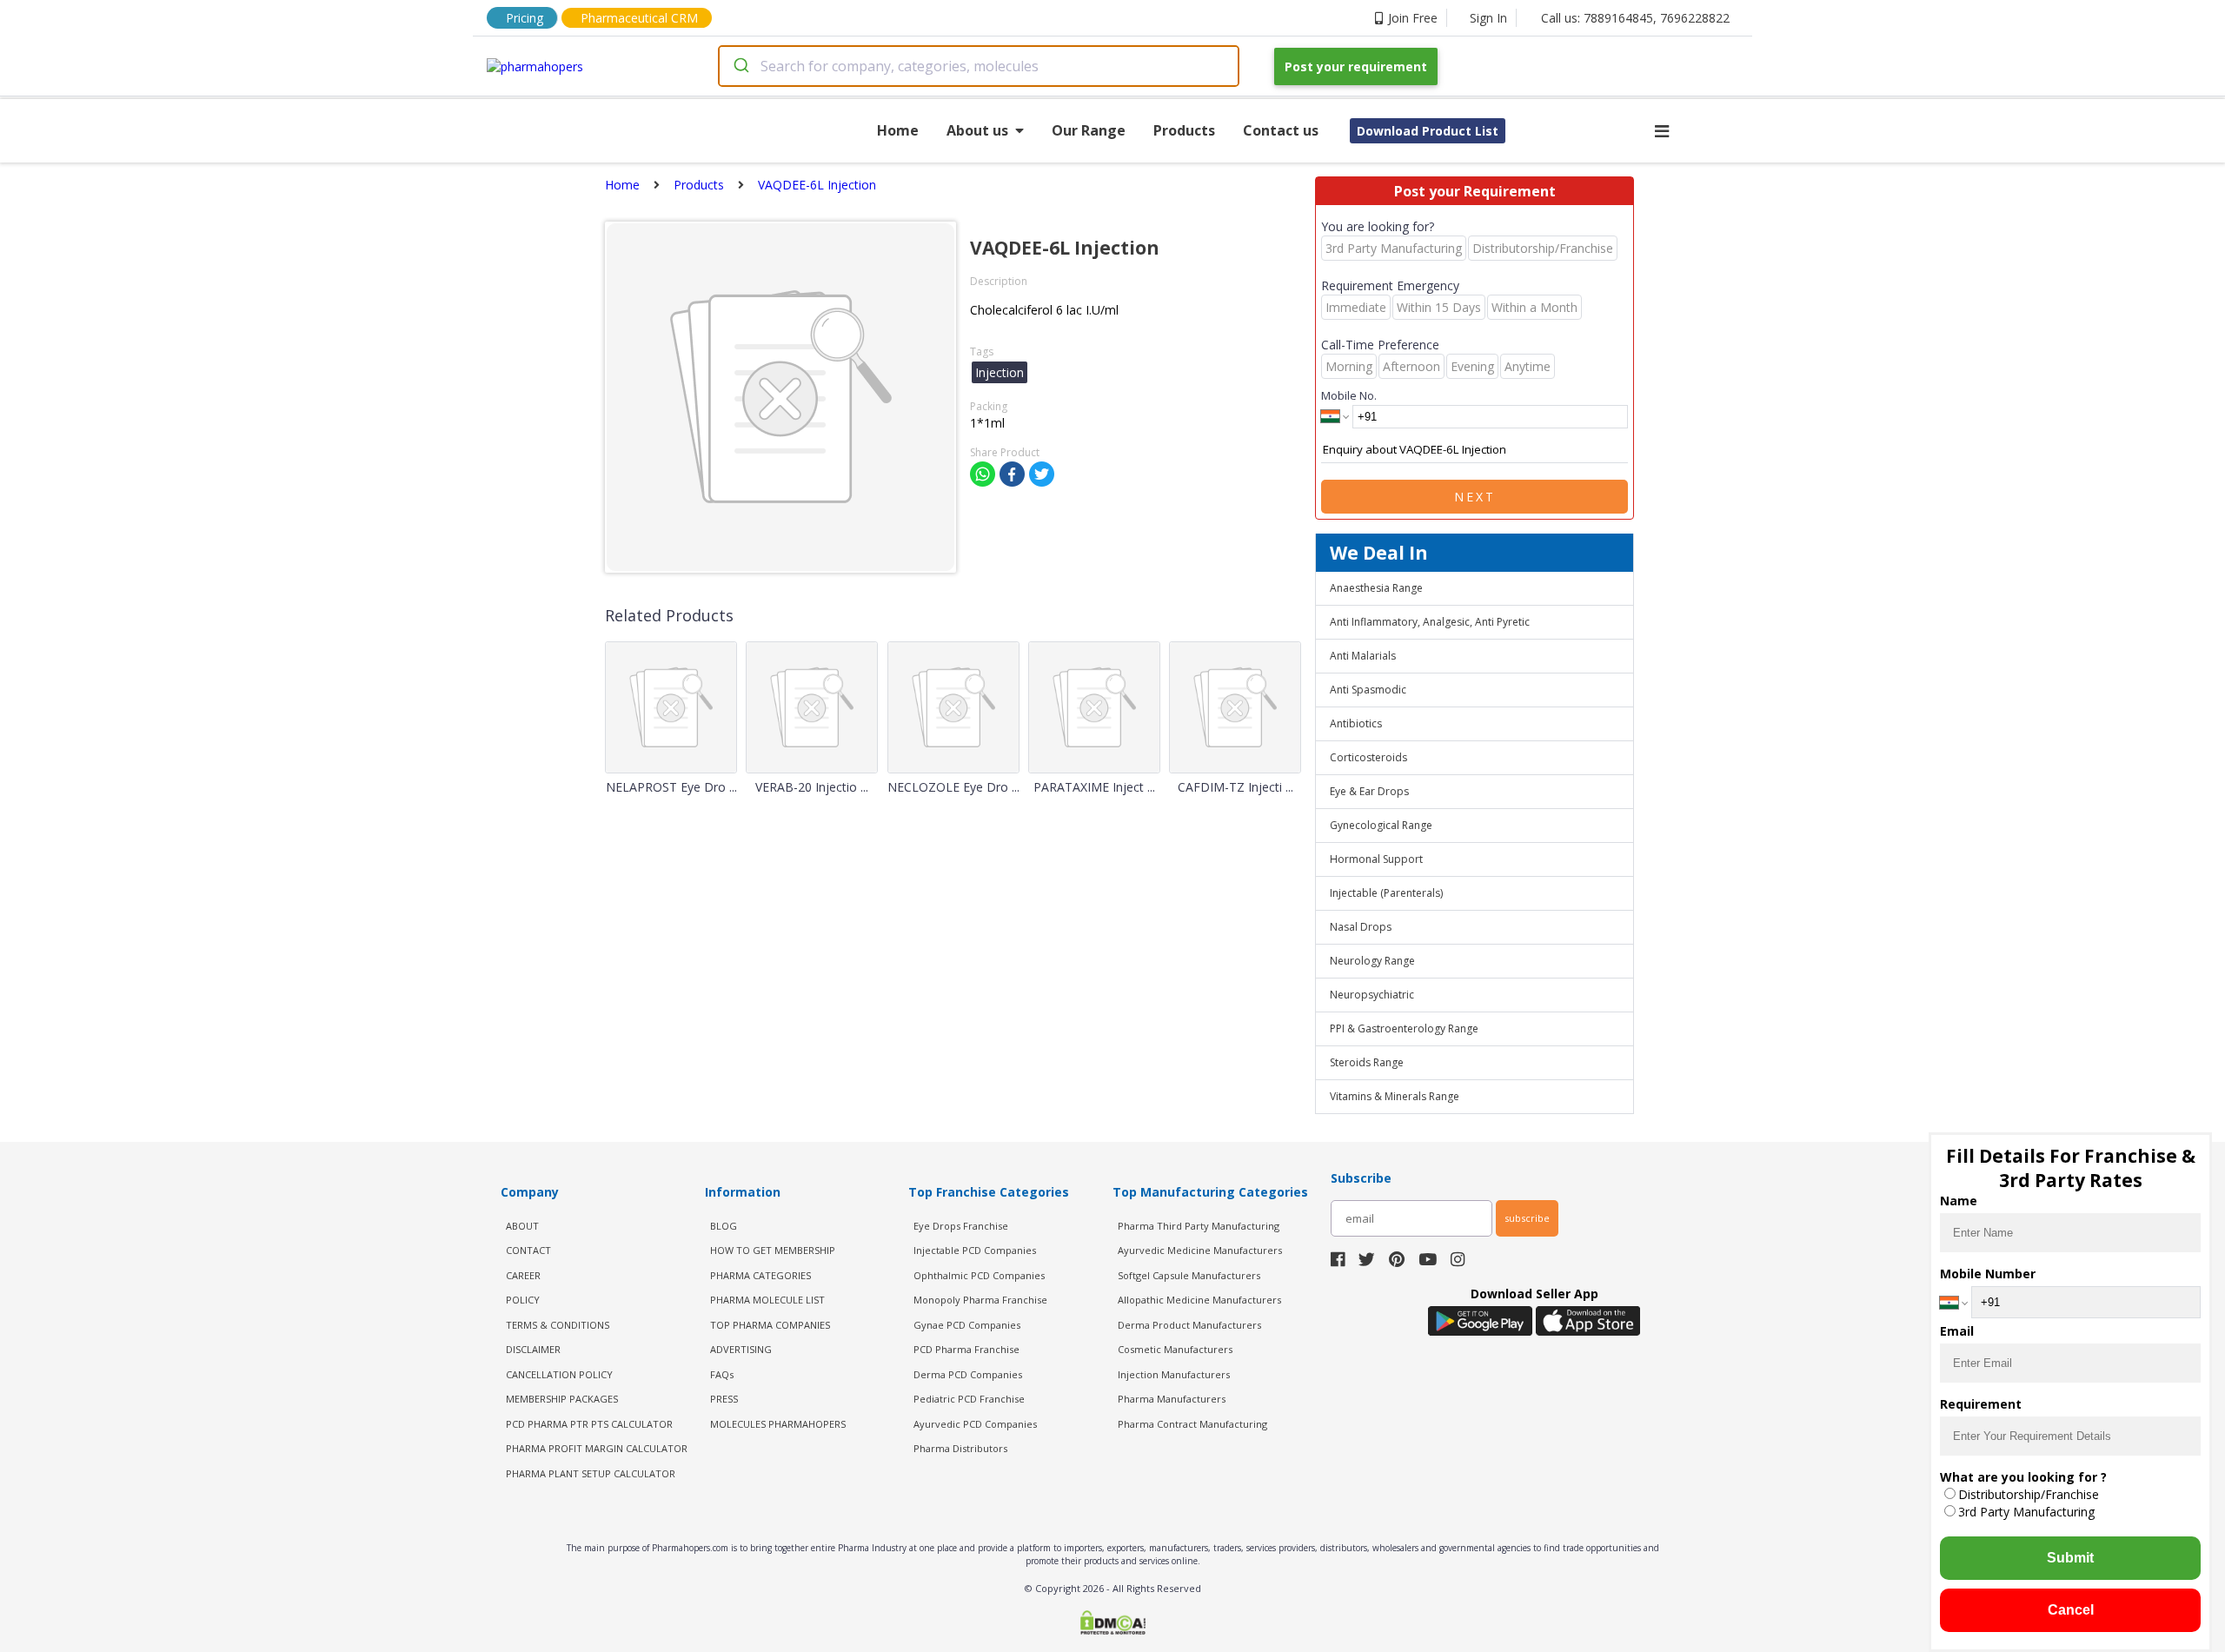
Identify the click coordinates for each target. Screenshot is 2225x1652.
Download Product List (1428, 131)
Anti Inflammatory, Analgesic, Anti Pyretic (1430, 622)
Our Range (1089, 130)
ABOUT (522, 1226)
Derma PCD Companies (968, 1374)
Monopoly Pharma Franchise (980, 1300)
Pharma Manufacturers (1172, 1399)
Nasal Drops (1361, 927)
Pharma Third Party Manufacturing (1199, 1226)
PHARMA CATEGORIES (760, 1275)
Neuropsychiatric (1372, 995)
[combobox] (979, 66)
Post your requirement (1356, 66)
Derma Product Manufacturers (1189, 1325)
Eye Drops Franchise (961, 1226)
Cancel (2071, 1610)
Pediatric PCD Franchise (969, 1399)
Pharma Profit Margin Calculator (597, 1448)
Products (1184, 130)
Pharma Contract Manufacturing (1192, 1424)
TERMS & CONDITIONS (558, 1325)
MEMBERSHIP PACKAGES (562, 1399)
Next (1475, 497)
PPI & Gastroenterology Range (1404, 1028)
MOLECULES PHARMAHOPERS (778, 1424)
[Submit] (740, 66)
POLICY (523, 1300)
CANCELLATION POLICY (559, 1374)
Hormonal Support (1376, 859)
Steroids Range (1367, 1062)
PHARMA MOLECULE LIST (767, 1300)
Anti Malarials (1363, 656)
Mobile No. (1349, 395)
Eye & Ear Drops (1369, 791)
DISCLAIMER (533, 1349)
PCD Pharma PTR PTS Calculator (589, 1424)
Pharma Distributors (960, 1448)
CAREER (523, 1275)
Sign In (1488, 18)
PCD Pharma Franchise (966, 1349)
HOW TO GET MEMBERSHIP (773, 1250)
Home (898, 130)
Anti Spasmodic (1368, 690)
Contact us (1281, 130)
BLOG (724, 1226)
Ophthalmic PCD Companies (979, 1275)
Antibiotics (1356, 723)
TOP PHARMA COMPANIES (770, 1325)
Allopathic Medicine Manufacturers (1199, 1300)
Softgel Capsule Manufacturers (1189, 1275)
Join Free (1413, 18)
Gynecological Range (1381, 825)
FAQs (722, 1374)
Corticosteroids (1368, 757)
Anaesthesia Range (1376, 588)
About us (977, 130)
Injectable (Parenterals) (1386, 893)
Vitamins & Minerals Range (1395, 1096)
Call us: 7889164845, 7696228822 (1635, 18)
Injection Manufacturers (1174, 1374)
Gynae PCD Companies (967, 1325)
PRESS (724, 1399)
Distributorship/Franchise (2029, 1494)
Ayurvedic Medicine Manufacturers (1200, 1250)
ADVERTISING (741, 1349)
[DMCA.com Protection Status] (1112, 1624)
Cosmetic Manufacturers (1175, 1349)
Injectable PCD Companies (975, 1250)
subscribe (1527, 1218)
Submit (2070, 1558)
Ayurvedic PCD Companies (975, 1424)
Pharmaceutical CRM (639, 18)
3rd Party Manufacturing (2026, 1512)
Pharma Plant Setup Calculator (591, 1473)
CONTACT (528, 1250)
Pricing (525, 18)
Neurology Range (1372, 961)
